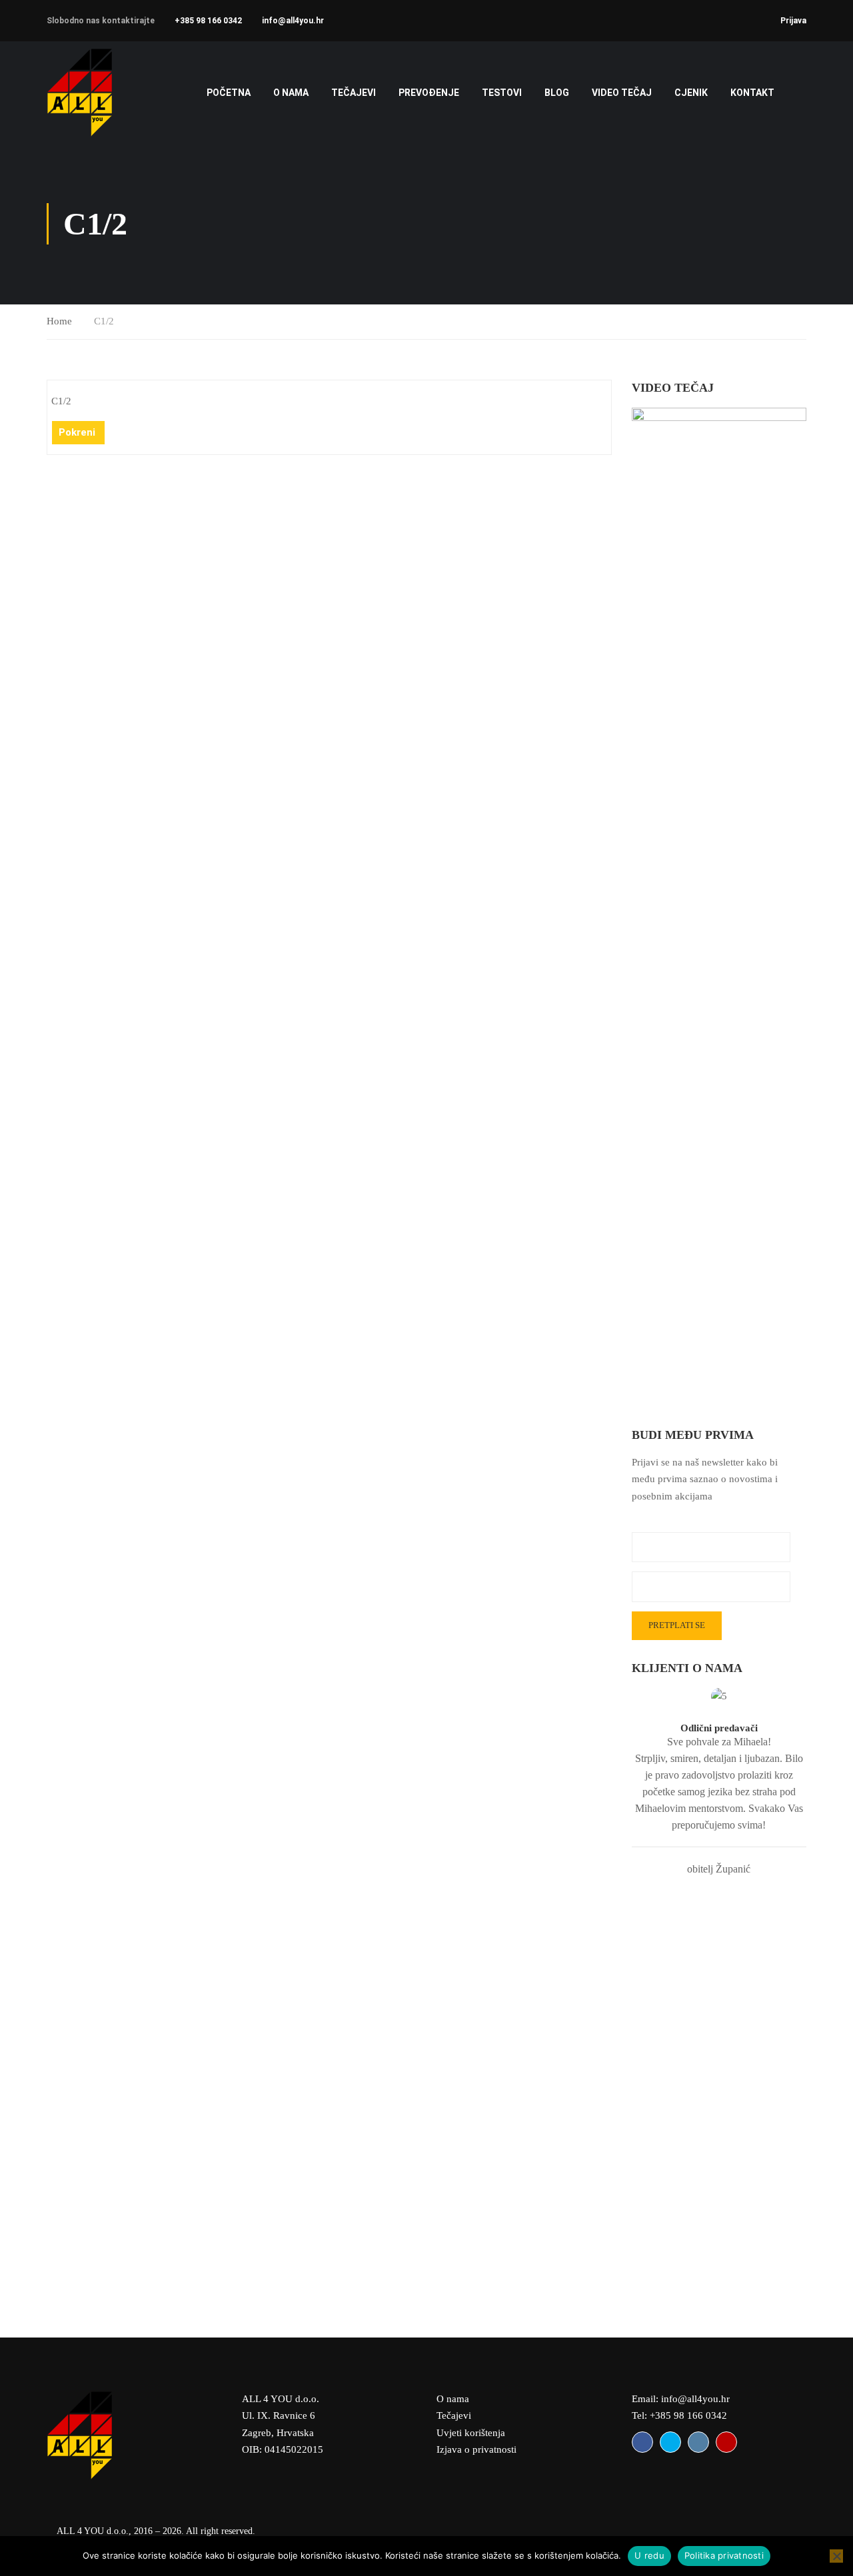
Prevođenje (429, 93)
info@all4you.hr (293, 21)
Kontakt (752, 93)
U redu (649, 2555)
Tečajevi (454, 2415)
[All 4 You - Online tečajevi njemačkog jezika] (98, 92)
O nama (291, 93)
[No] (836, 2556)
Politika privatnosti (724, 2555)
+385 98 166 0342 (208, 21)
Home (59, 321)
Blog (557, 93)
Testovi (502, 93)
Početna (229, 93)
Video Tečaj (622, 93)
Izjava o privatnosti (476, 2449)
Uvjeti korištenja (471, 2433)
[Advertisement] (719, 2097)
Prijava (793, 21)
